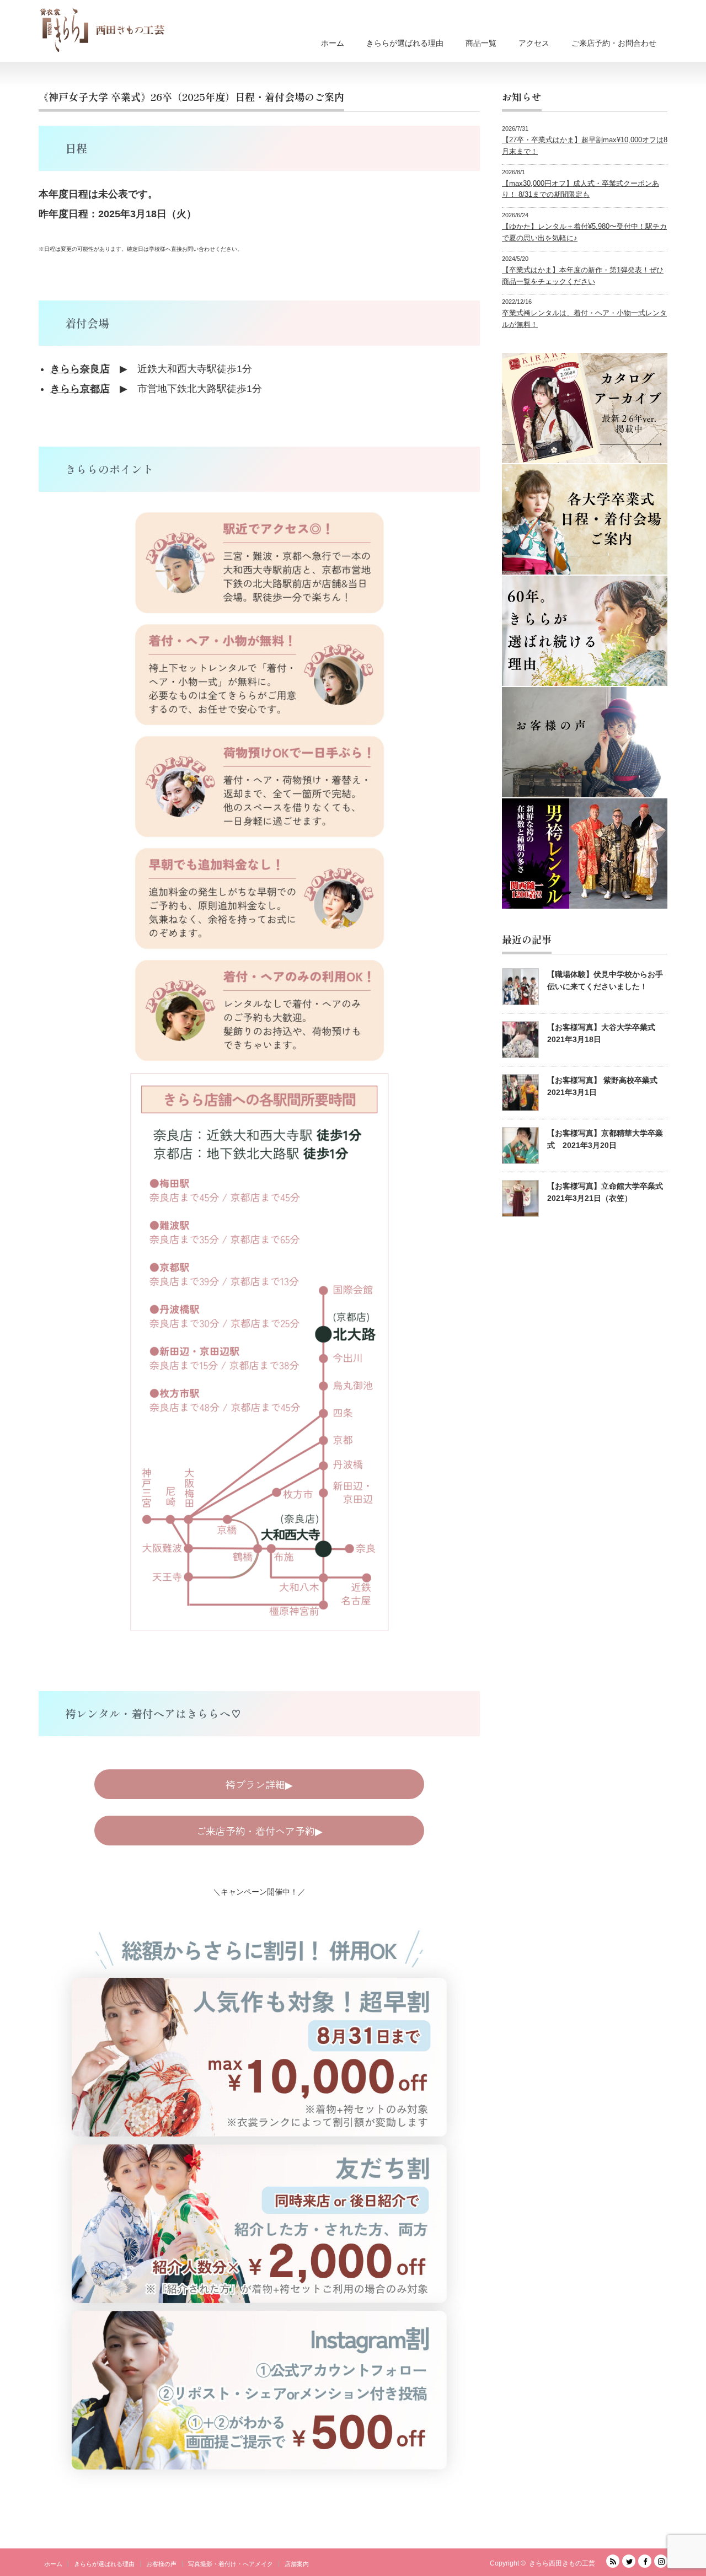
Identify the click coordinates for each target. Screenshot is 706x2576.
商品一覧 (481, 43)
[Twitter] (629, 2561)
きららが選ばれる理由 (405, 43)
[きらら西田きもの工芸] (102, 30)
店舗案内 (297, 2564)
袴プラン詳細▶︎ (259, 1784)
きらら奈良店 (80, 369)
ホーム (333, 43)
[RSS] (613, 2561)
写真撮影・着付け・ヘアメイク (231, 2564)
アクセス (534, 43)
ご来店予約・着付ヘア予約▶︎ (259, 1831)
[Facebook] (645, 2561)
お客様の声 (161, 2564)
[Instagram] (661, 2561)
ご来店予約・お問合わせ (614, 43)
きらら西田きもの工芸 (562, 2563)
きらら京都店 (80, 389)
